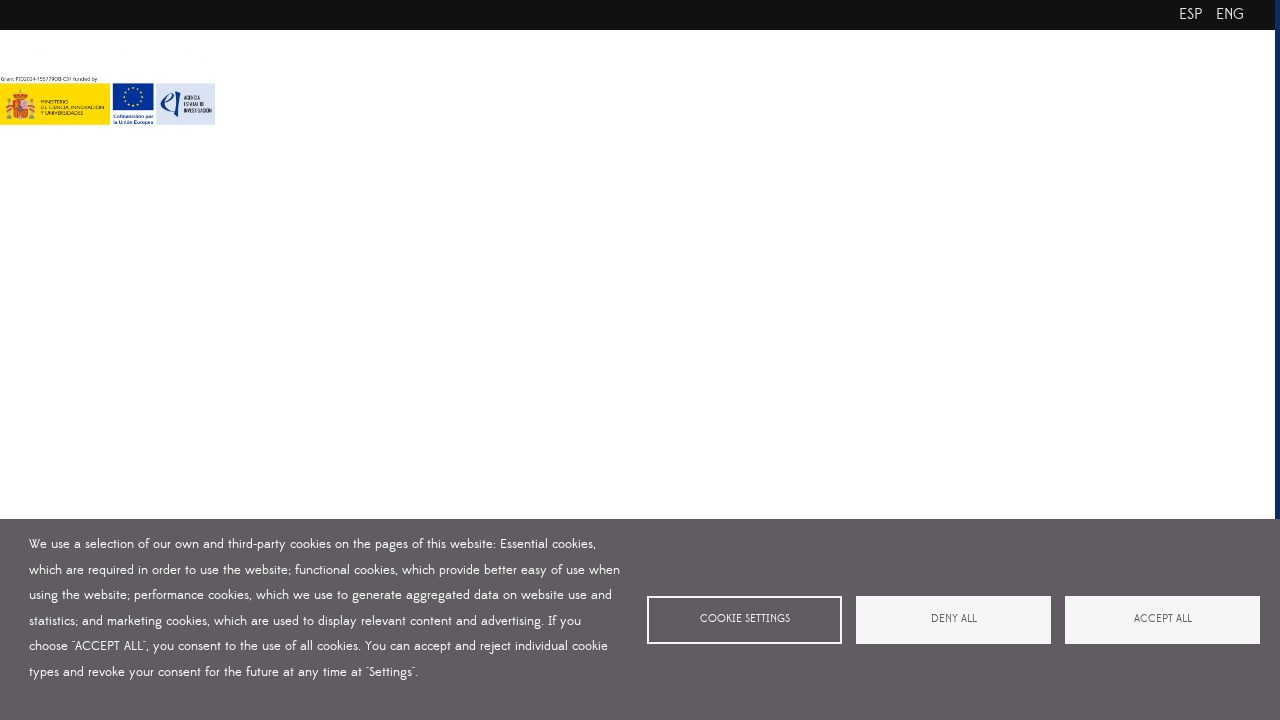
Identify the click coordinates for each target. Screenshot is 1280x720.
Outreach (964, 77)
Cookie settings (745, 619)
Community (613, 77)
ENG (1230, 14)
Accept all (1163, 619)
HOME (309, 77)
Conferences (1088, 77)
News (1198, 77)
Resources (848, 77)
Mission (500, 77)
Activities (733, 77)
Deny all (954, 619)
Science (403, 77)
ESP (1190, 14)
